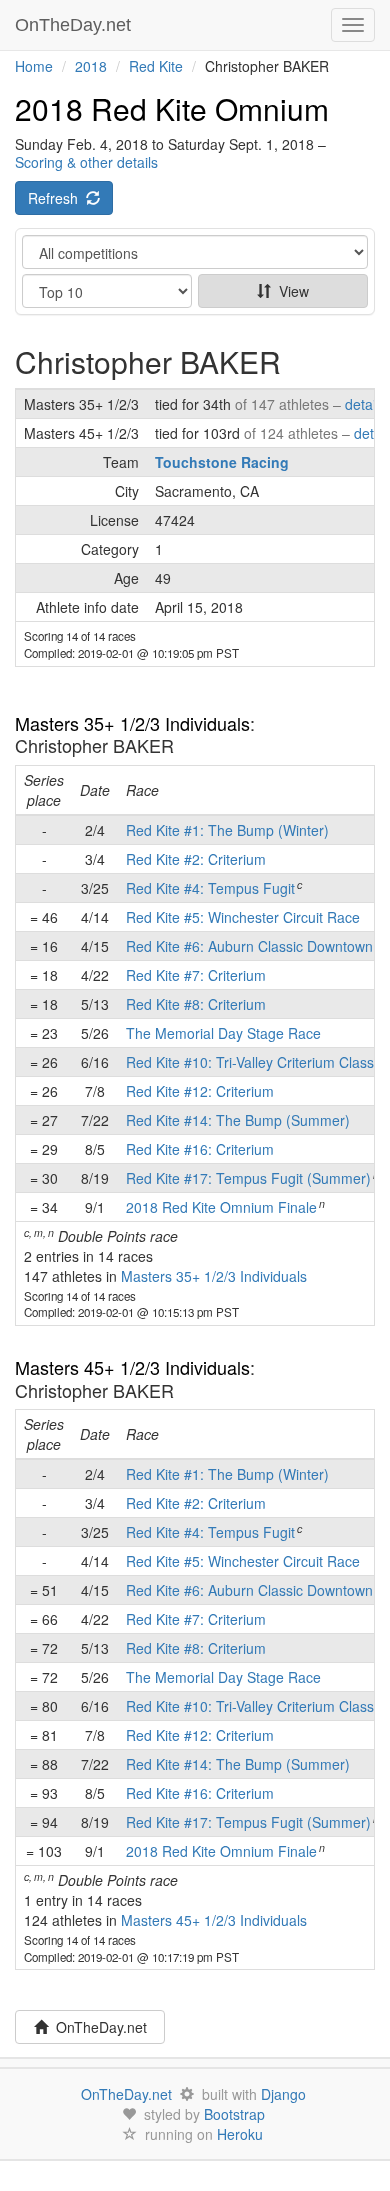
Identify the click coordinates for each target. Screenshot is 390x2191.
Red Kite (156, 66)
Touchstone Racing (222, 462)
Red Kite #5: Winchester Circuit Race (243, 917)
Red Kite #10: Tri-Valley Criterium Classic (255, 1062)
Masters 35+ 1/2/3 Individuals (132, 723)
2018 (91, 66)
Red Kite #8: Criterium (196, 1004)
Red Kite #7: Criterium (196, 975)
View (290, 291)
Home (34, 66)
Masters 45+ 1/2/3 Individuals (132, 1367)
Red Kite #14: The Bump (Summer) (238, 1120)
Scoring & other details (86, 162)
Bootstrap (234, 2114)
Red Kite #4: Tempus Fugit (210, 888)
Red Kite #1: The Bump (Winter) (227, 830)
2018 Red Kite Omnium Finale (221, 1207)
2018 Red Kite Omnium (172, 108)
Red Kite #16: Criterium (200, 1149)
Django (283, 2094)
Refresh (57, 198)
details (365, 404)
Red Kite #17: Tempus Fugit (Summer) (248, 1178)
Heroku (240, 2134)
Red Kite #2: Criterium (196, 859)
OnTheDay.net (75, 25)
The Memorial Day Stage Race (223, 1033)
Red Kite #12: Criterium (200, 1091)
